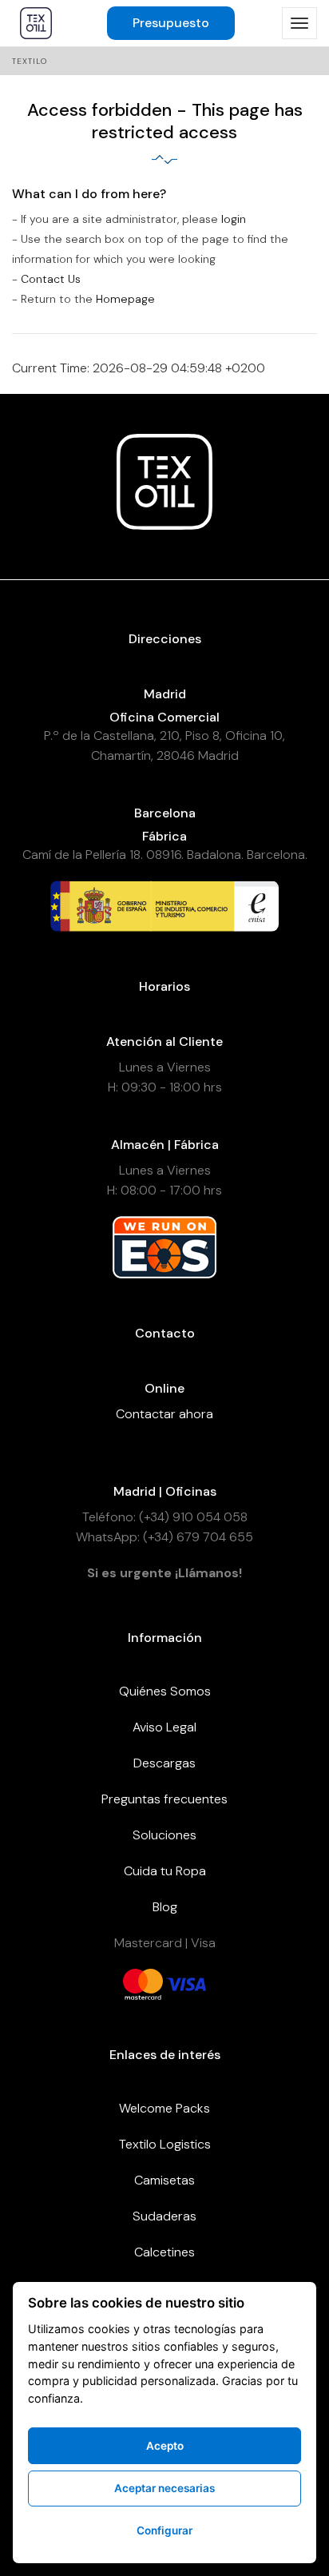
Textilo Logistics (165, 2144)
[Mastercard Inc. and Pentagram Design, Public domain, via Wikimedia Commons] (143, 1983)
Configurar (164, 2530)
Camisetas (164, 2180)
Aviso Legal (164, 1727)
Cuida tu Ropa (165, 1871)
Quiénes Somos (165, 1691)
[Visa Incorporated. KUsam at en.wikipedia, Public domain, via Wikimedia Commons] (186, 1983)
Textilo (30, 61)
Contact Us (51, 279)
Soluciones (164, 1835)
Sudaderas (164, 2216)
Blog (165, 1907)
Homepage (125, 299)
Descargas (164, 1763)
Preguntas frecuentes (164, 1799)
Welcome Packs (164, 2108)
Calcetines (164, 2252)
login (234, 219)
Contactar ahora (164, 1414)
